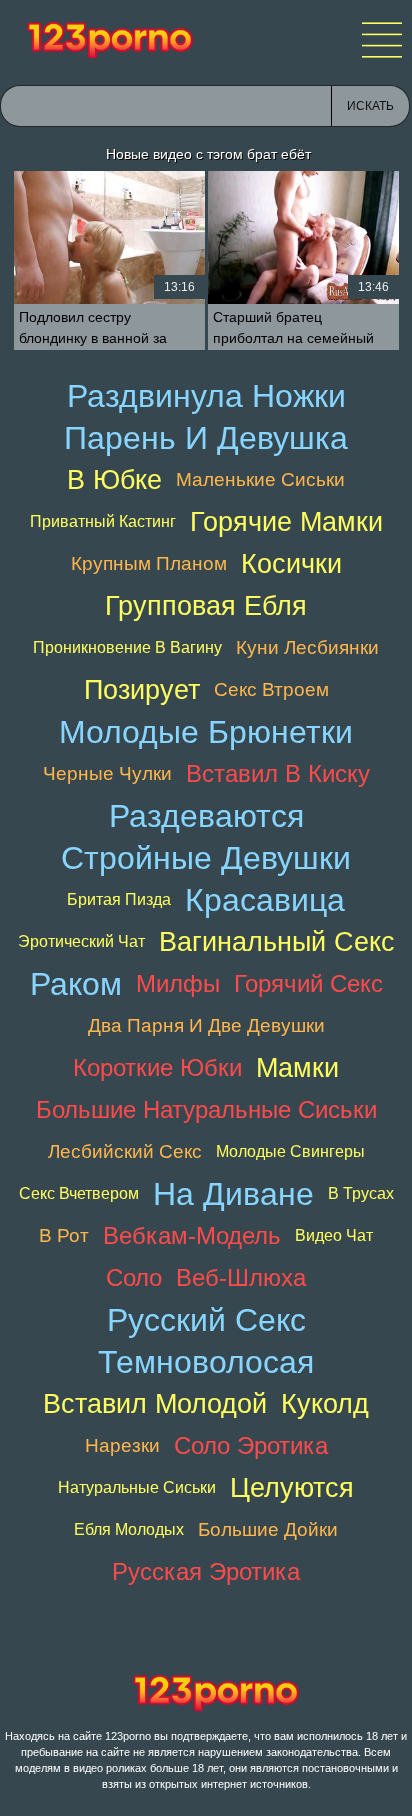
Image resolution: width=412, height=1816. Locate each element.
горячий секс (308, 983)
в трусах (361, 1193)
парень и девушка (206, 438)
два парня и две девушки (206, 1025)
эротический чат (81, 941)
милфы (178, 983)
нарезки (122, 1445)
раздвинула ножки (206, 396)
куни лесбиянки (307, 647)
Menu (382, 40)
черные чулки (107, 773)
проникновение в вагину (127, 647)
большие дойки (268, 1529)
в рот (64, 1235)
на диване (233, 1194)
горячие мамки (286, 521)
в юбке (114, 479)
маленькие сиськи (260, 479)
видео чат (334, 1235)
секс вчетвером (79, 1193)
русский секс (206, 1320)
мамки (297, 1067)
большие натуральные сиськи (206, 1109)
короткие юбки (157, 1067)
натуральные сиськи (137, 1487)
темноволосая (206, 1362)
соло (134, 1277)
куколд (325, 1403)
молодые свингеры (290, 1151)
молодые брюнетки (206, 732)
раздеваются (206, 816)
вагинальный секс (277, 941)
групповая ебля (206, 605)
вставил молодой (155, 1403)
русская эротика (206, 1571)
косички (291, 563)
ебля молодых (129, 1529)
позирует (142, 689)
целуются (292, 1487)
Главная (110, 40)
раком (76, 984)
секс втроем (271, 689)
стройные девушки (206, 858)
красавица (265, 900)
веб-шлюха (241, 1277)
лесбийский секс (125, 1151)
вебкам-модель (192, 1235)
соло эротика (251, 1445)
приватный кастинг (103, 521)
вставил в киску (278, 773)
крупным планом (149, 563)
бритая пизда (119, 899)
